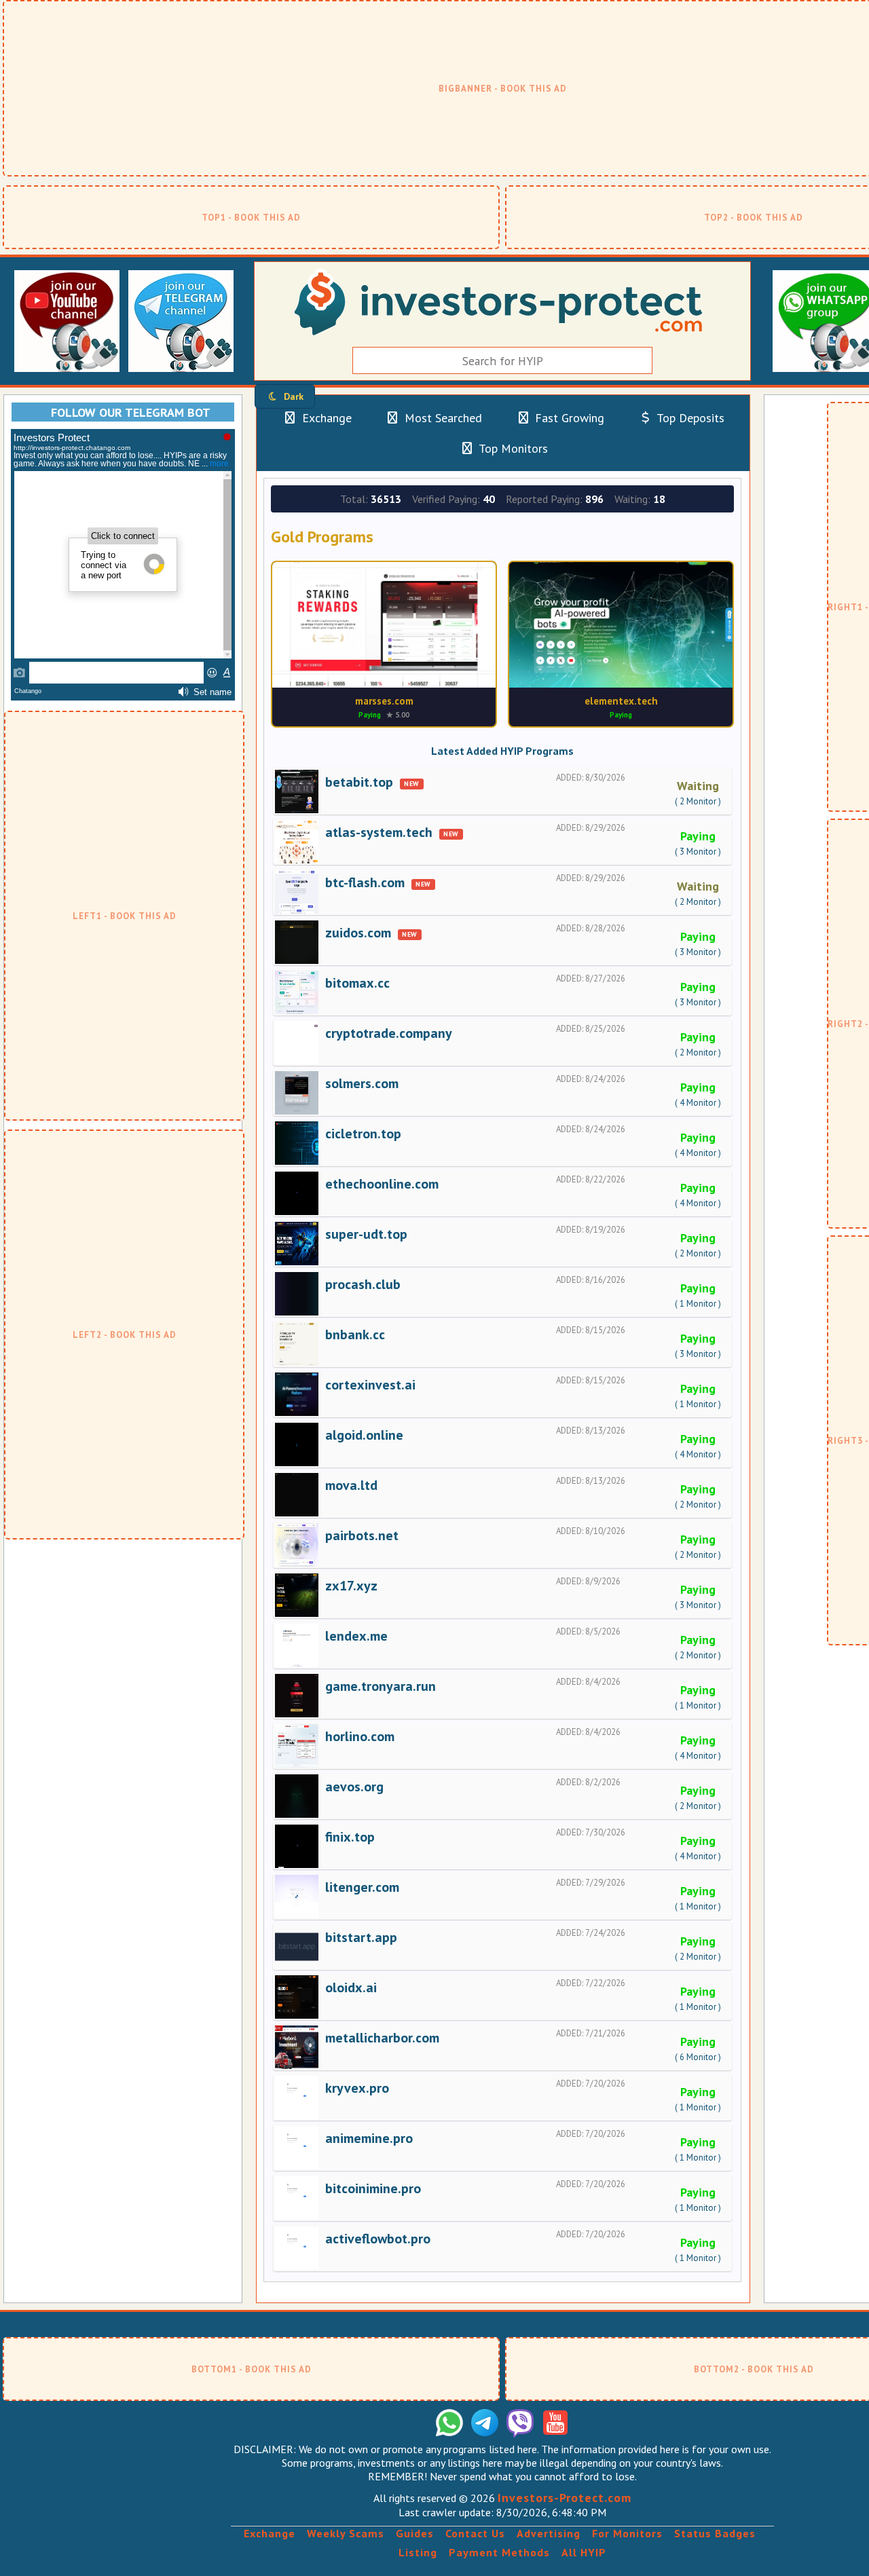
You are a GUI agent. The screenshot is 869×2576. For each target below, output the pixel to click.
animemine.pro (369, 2138)
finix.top (350, 1837)
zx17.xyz (351, 1586)
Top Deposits (689, 418)
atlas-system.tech (379, 832)
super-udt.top (366, 1234)
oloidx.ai (351, 1987)
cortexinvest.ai (370, 1385)
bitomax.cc (357, 983)
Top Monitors (512, 448)
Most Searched (442, 418)
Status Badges (715, 2533)
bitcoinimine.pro (373, 2188)
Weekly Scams (346, 2533)
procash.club (363, 1284)
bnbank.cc (355, 1334)
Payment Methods (499, 2552)
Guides (415, 2533)
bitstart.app (361, 1937)
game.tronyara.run (381, 1686)
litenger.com (362, 1887)
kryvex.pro (357, 2088)
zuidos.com (358, 933)
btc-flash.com (365, 882)
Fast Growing (568, 418)
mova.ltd (351, 1485)
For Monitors (627, 2533)
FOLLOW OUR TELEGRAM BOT (131, 412)
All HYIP (584, 2552)
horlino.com (360, 1736)
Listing (418, 2552)
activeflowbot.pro (378, 2239)
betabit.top (359, 782)
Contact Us (475, 2533)
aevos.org (354, 1787)
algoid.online (364, 1435)
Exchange (325, 418)
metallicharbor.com (382, 2038)
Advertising (549, 2533)
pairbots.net (362, 1535)
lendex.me (356, 1636)
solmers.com (362, 1083)
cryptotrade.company (389, 1033)
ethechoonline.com (382, 1184)
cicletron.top (363, 1134)
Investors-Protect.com (565, 2498)
